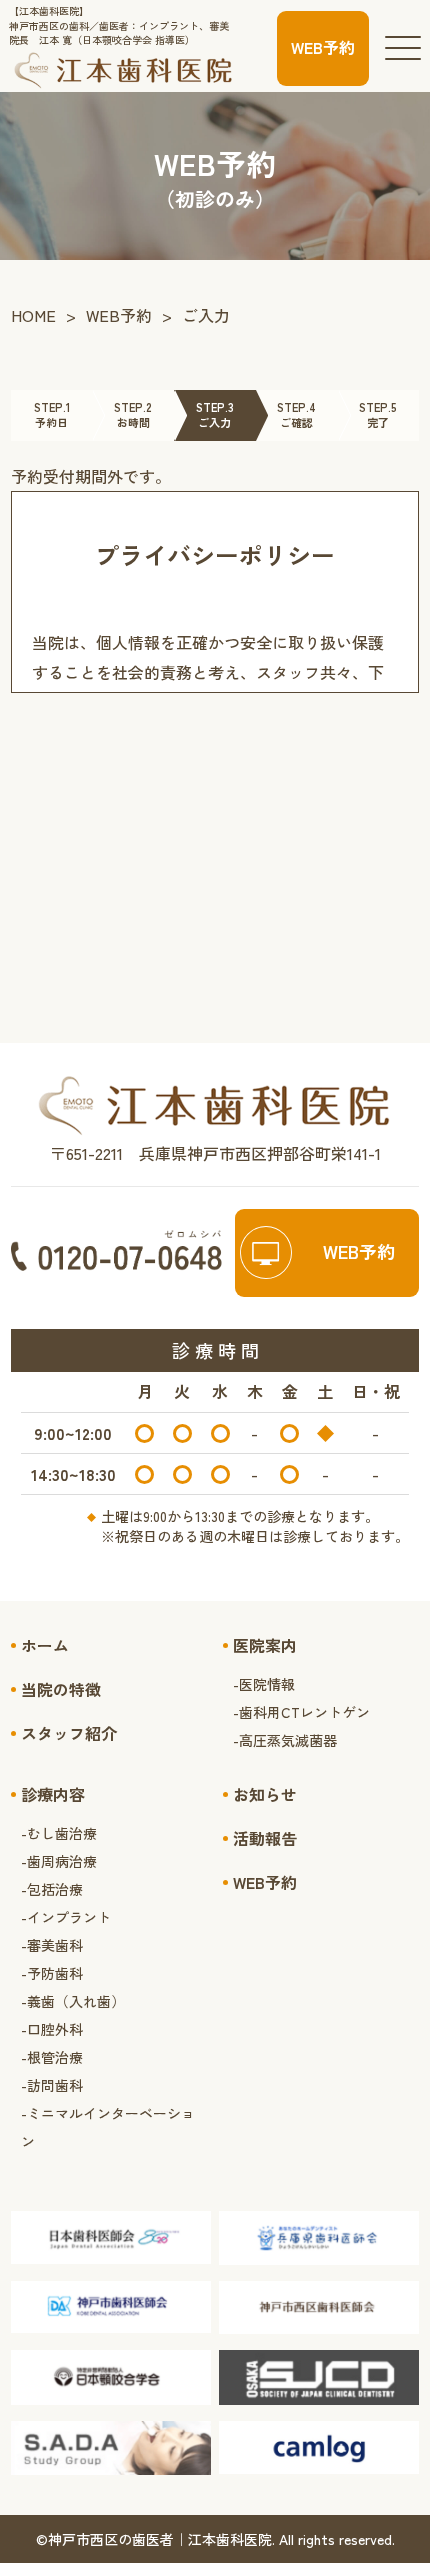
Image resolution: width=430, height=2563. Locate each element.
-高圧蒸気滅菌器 (285, 1740)
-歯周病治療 (59, 1861)
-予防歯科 (52, 1973)
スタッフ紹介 (69, 1733)
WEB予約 (119, 315)
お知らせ (265, 1794)
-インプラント (66, 1917)
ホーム (45, 1645)
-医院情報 (264, 1684)
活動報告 (265, 1838)
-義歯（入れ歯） (73, 2001)
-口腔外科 (52, 2029)
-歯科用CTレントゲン (301, 1712)
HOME (33, 315)
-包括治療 (52, 1889)
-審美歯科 (52, 1945)
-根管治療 (52, 2057)
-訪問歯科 (52, 2085)
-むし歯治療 (59, 1833)
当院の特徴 (61, 1689)
